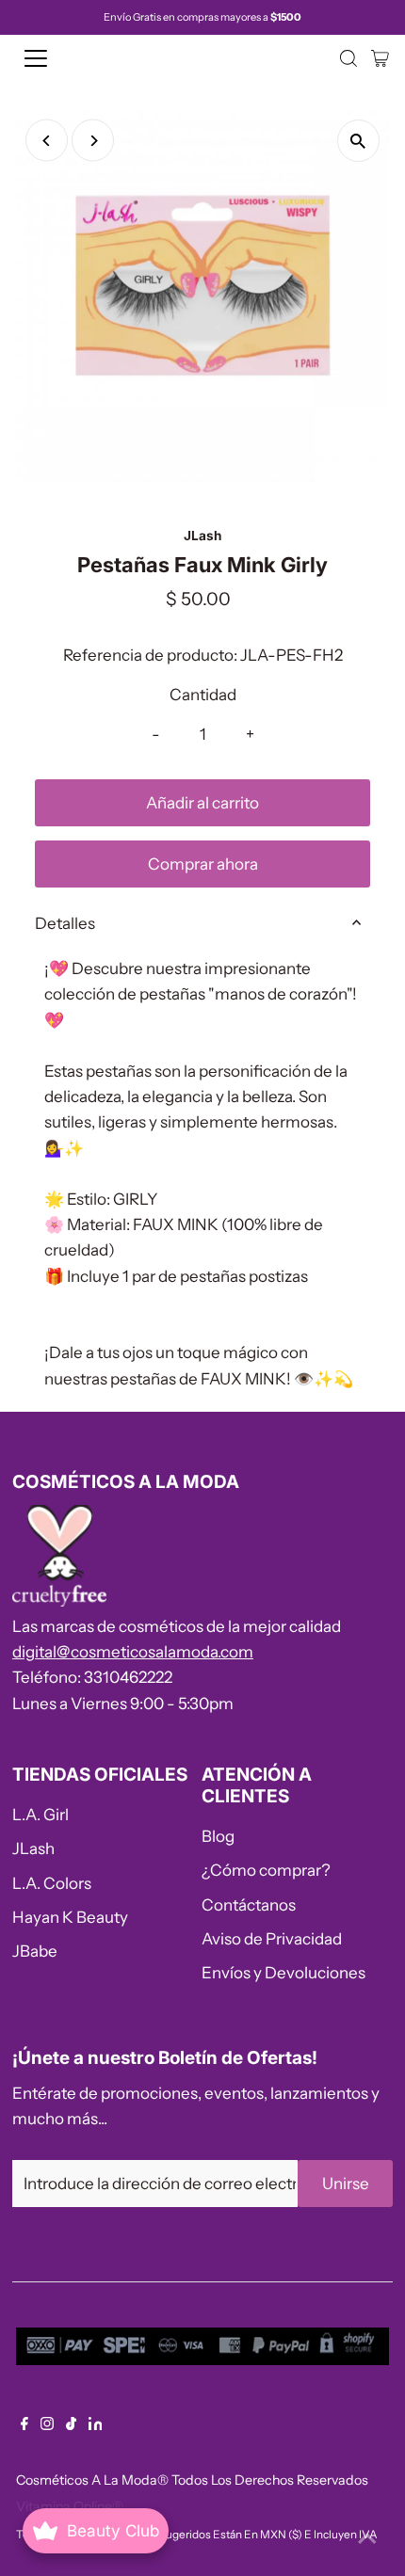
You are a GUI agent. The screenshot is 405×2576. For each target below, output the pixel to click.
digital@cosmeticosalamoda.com (133, 1652)
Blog (218, 1836)
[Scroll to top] (367, 2538)
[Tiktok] (71, 2424)
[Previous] (47, 141)
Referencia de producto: (150, 655)
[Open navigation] (57, 58)
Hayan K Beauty (70, 1917)
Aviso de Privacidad (272, 1939)
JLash (33, 1848)
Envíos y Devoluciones (283, 1973)
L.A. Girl (40, 1815)
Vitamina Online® (70, 2506)
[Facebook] (24, 2424)
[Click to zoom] (358, 141)
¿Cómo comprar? (266, 1870)
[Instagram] (47, 2424)
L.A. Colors (52, 1883)
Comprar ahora (203, 864)
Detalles (65, 923)
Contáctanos (249, 1905)
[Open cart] (380, 58)
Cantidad (203, 695)
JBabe (35, 1951)
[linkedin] (96, 2424)
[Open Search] (348, 58)
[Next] (93, 141)
